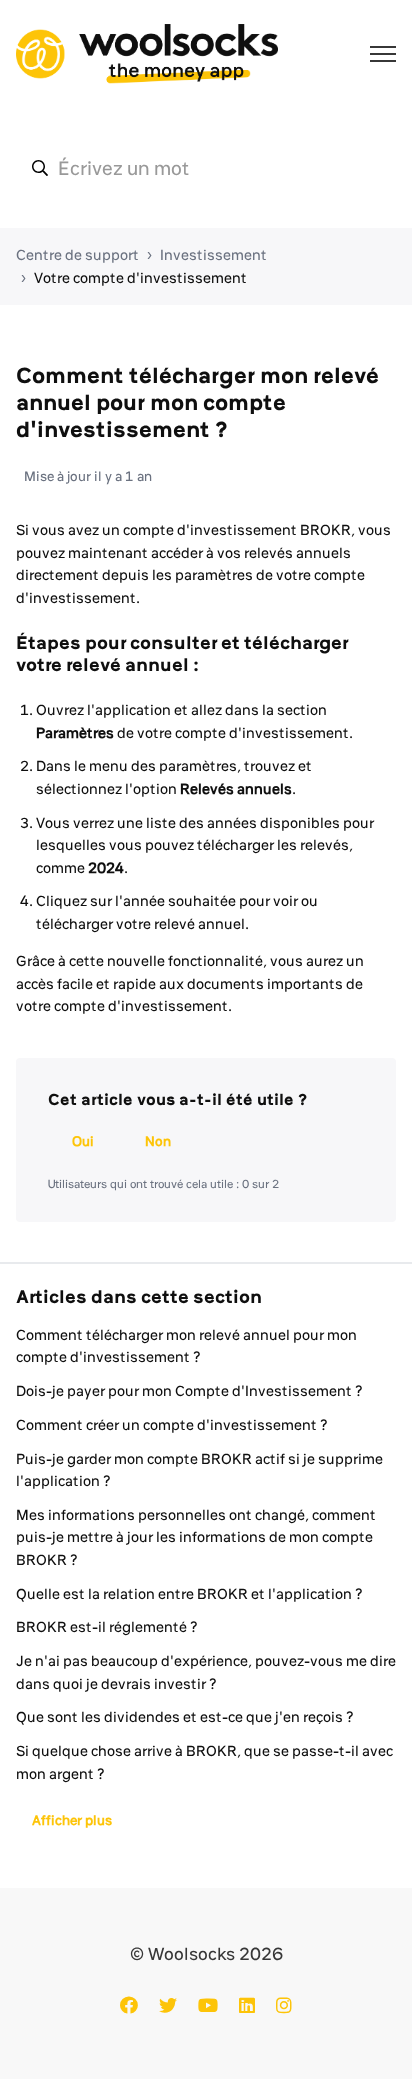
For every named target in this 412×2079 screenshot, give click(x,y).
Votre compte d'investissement (140, 278)
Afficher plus (72, 1820)
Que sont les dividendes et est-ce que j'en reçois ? (185, 1717)
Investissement (213, 255)
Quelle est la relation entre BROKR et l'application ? (189, 1594)
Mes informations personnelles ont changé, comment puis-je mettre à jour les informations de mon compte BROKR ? (196, 1537)
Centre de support (77, 255)
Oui (83, 1141)
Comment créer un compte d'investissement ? (172, 1425)
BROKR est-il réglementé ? (107, 1627)
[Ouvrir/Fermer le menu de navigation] (383, 54)
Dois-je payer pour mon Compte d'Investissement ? (189, 1391)
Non (158, 1141)
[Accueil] (147, 54)
